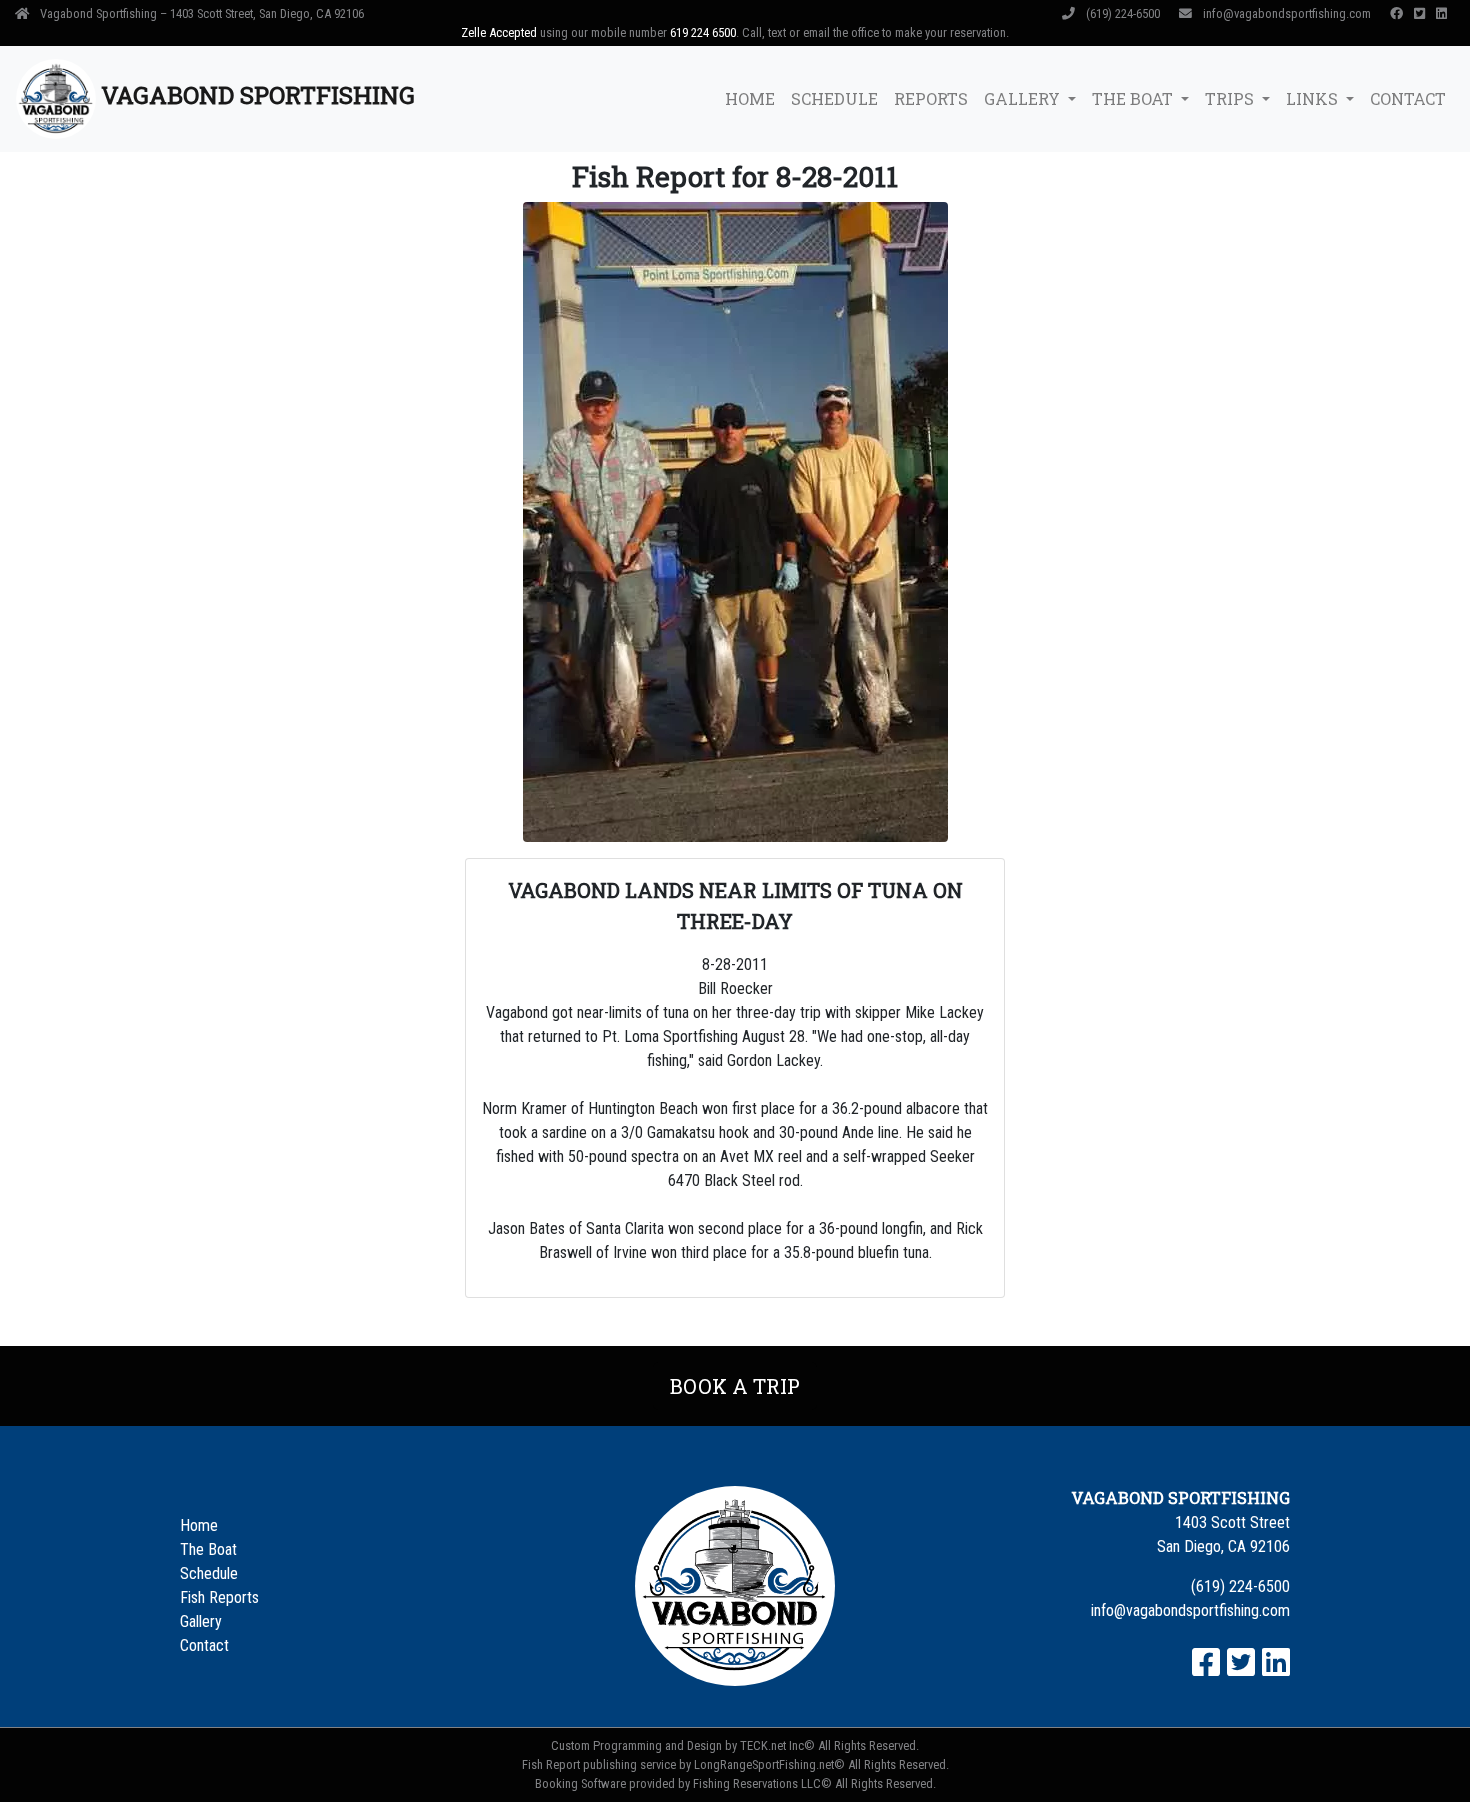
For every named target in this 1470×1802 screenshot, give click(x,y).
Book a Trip (735, 1386)
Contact (1408, 98)
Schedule (834, 98)
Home (750, 98)
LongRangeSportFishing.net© (769, 1764)
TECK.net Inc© (777, 1745)
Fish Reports (219, 1597)
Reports (931, 98)
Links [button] (1314, 98)
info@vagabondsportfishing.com (1287, 13)
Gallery (201, 1621)
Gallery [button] (1024, 98)
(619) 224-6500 (1123, 13)
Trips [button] (1231, 98)
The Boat (208, 1549)
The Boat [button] (1134, 98)
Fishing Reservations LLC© (762, 1783)
